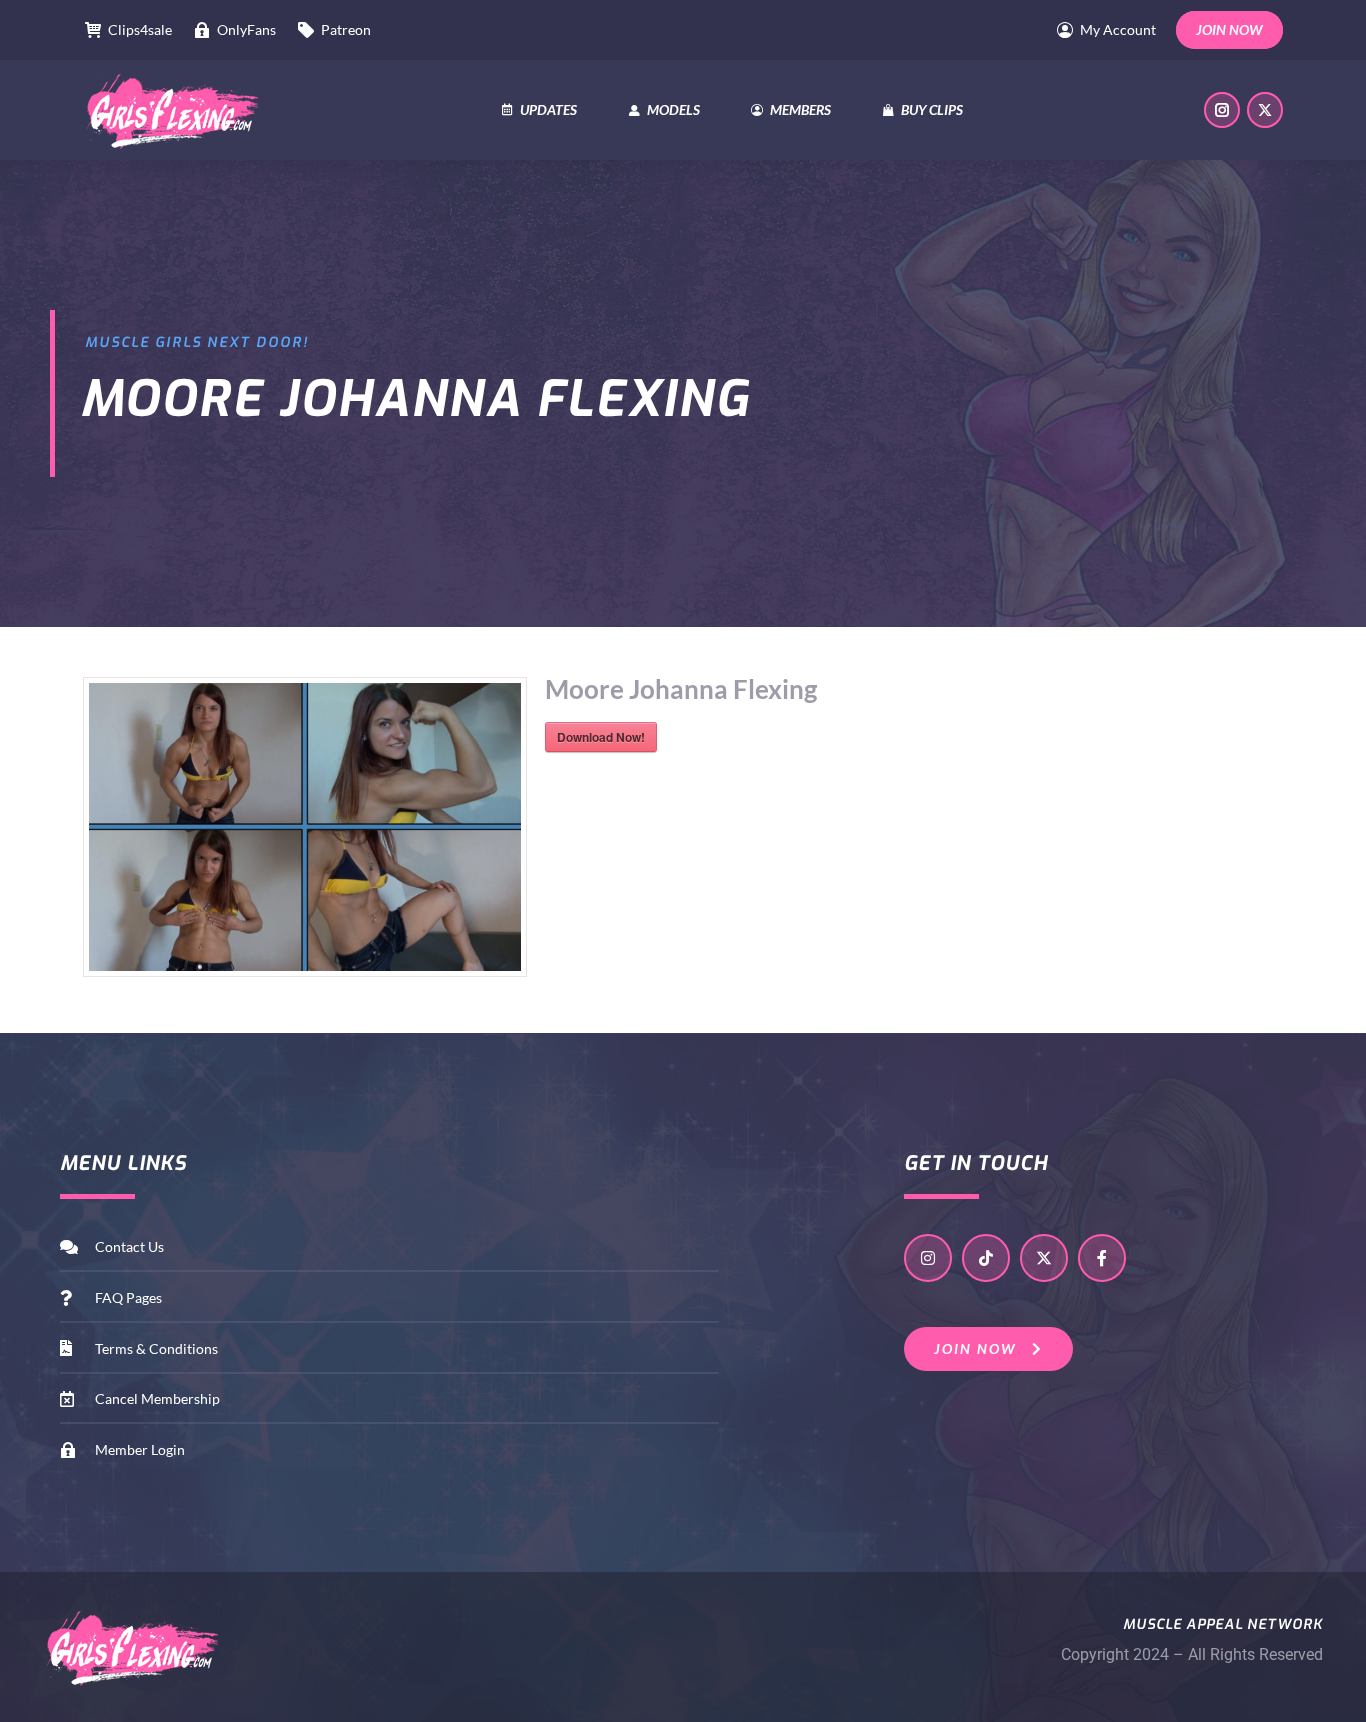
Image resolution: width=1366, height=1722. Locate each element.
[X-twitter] (1044, 1258)
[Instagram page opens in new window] (1222, 110)
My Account (1118, 29)
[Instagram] (928, 1258)
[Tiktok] (986, 1258)
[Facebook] (1102, 1258)
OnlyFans (246, 29)
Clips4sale (140, 29)
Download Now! (601, 737)
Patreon (346, 29)
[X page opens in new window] (1265, 110)
